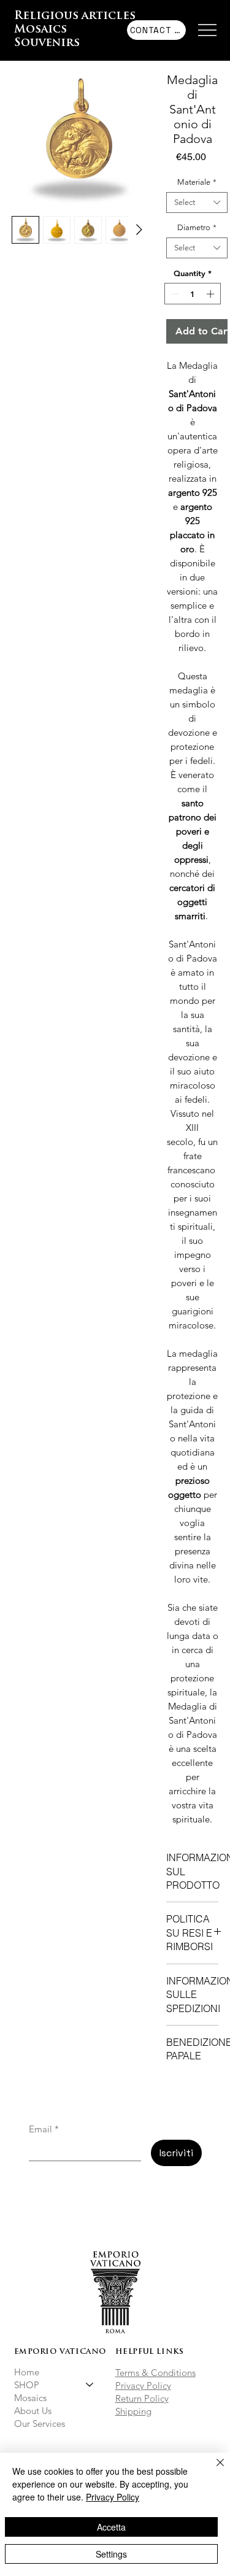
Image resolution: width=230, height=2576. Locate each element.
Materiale (197, 182)
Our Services (40, 2424)
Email (44, 2129)
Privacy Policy (143, 2385)
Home (27, 2372)
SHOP (27, 2385)
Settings (111, 2554)
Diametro (197, 227)
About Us (33, 2411)
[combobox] (197, 202)
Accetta (111, 2527)
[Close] (213, 2470)
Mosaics (30, 2398)
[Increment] (212, 294)
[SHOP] (90, 2385)
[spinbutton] (192, 294)
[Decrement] (174, 294)
